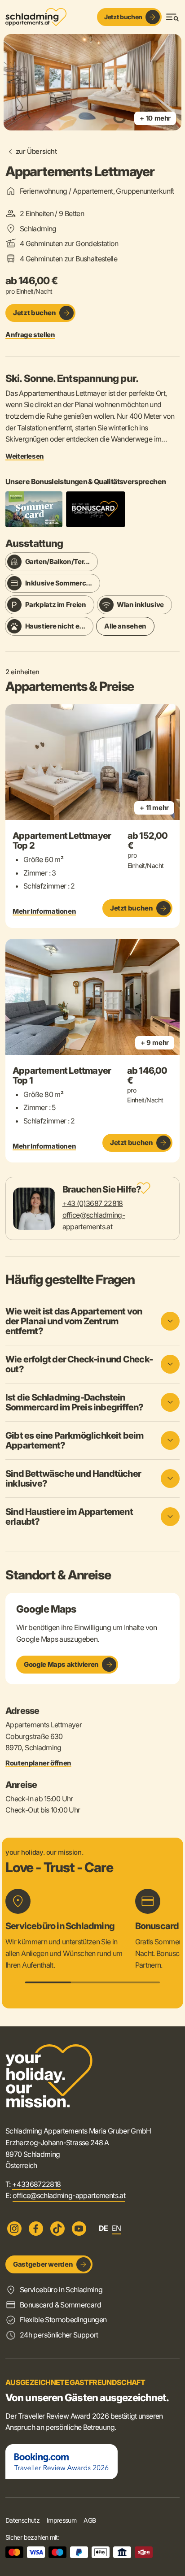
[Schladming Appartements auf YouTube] (79, 2229)
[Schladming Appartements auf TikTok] (57, 2229)
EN (117, 2228)
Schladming (38, 229)
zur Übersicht (36, 151)
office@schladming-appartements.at (69, 2195)
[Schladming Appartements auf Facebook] (36, 2229)
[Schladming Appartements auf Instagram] (14, 2229)
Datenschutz (22, 2520)
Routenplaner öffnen (38, 1763)
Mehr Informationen (44, 911)
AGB (90, 2520)
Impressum (62, 2520)
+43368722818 (36, 2184)
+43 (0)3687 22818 (93, 1203)
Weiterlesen (25, 456)
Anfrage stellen (30, 335)
